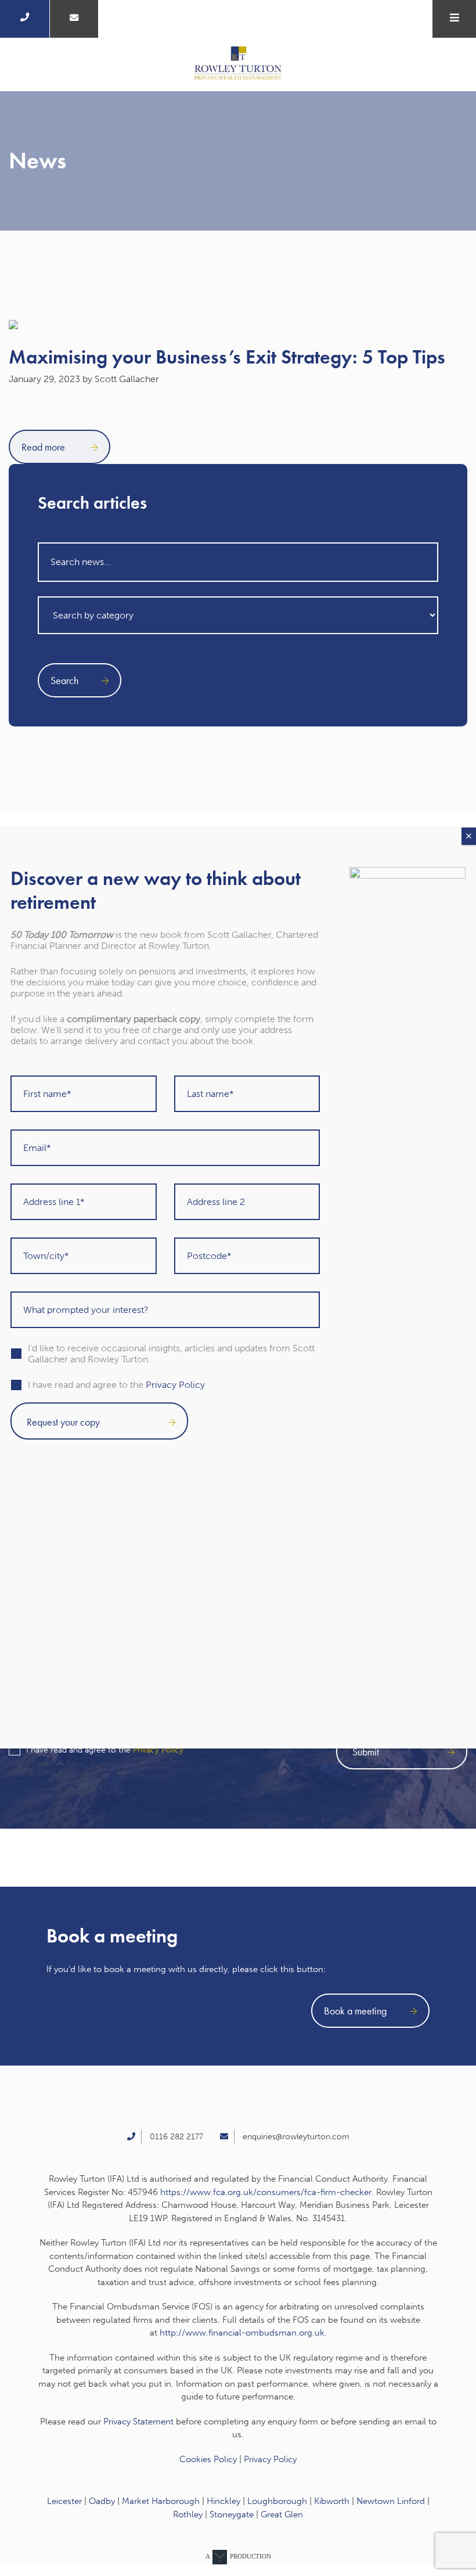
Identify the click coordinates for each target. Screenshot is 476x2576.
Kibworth (332, 2501)
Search (64, 680)
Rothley (188, 2514)
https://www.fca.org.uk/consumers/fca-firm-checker (266, 2192)
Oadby (102, 2501)
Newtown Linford (391, 2501)
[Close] (469, 836)
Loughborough (277, 2501)
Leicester (64, 2501)
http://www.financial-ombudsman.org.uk (242, 2333)
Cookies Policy (208, 2459)
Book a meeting (355, 2011)
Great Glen (282, 2514)
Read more (44, 447)
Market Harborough (161, 2501)
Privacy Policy (158, 1750)
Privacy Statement (138, 2422)
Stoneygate (232, 2514)
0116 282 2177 (176, 2137)
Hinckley (223, 2501)
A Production (238, 2556)
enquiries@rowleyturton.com (296, 2137)
